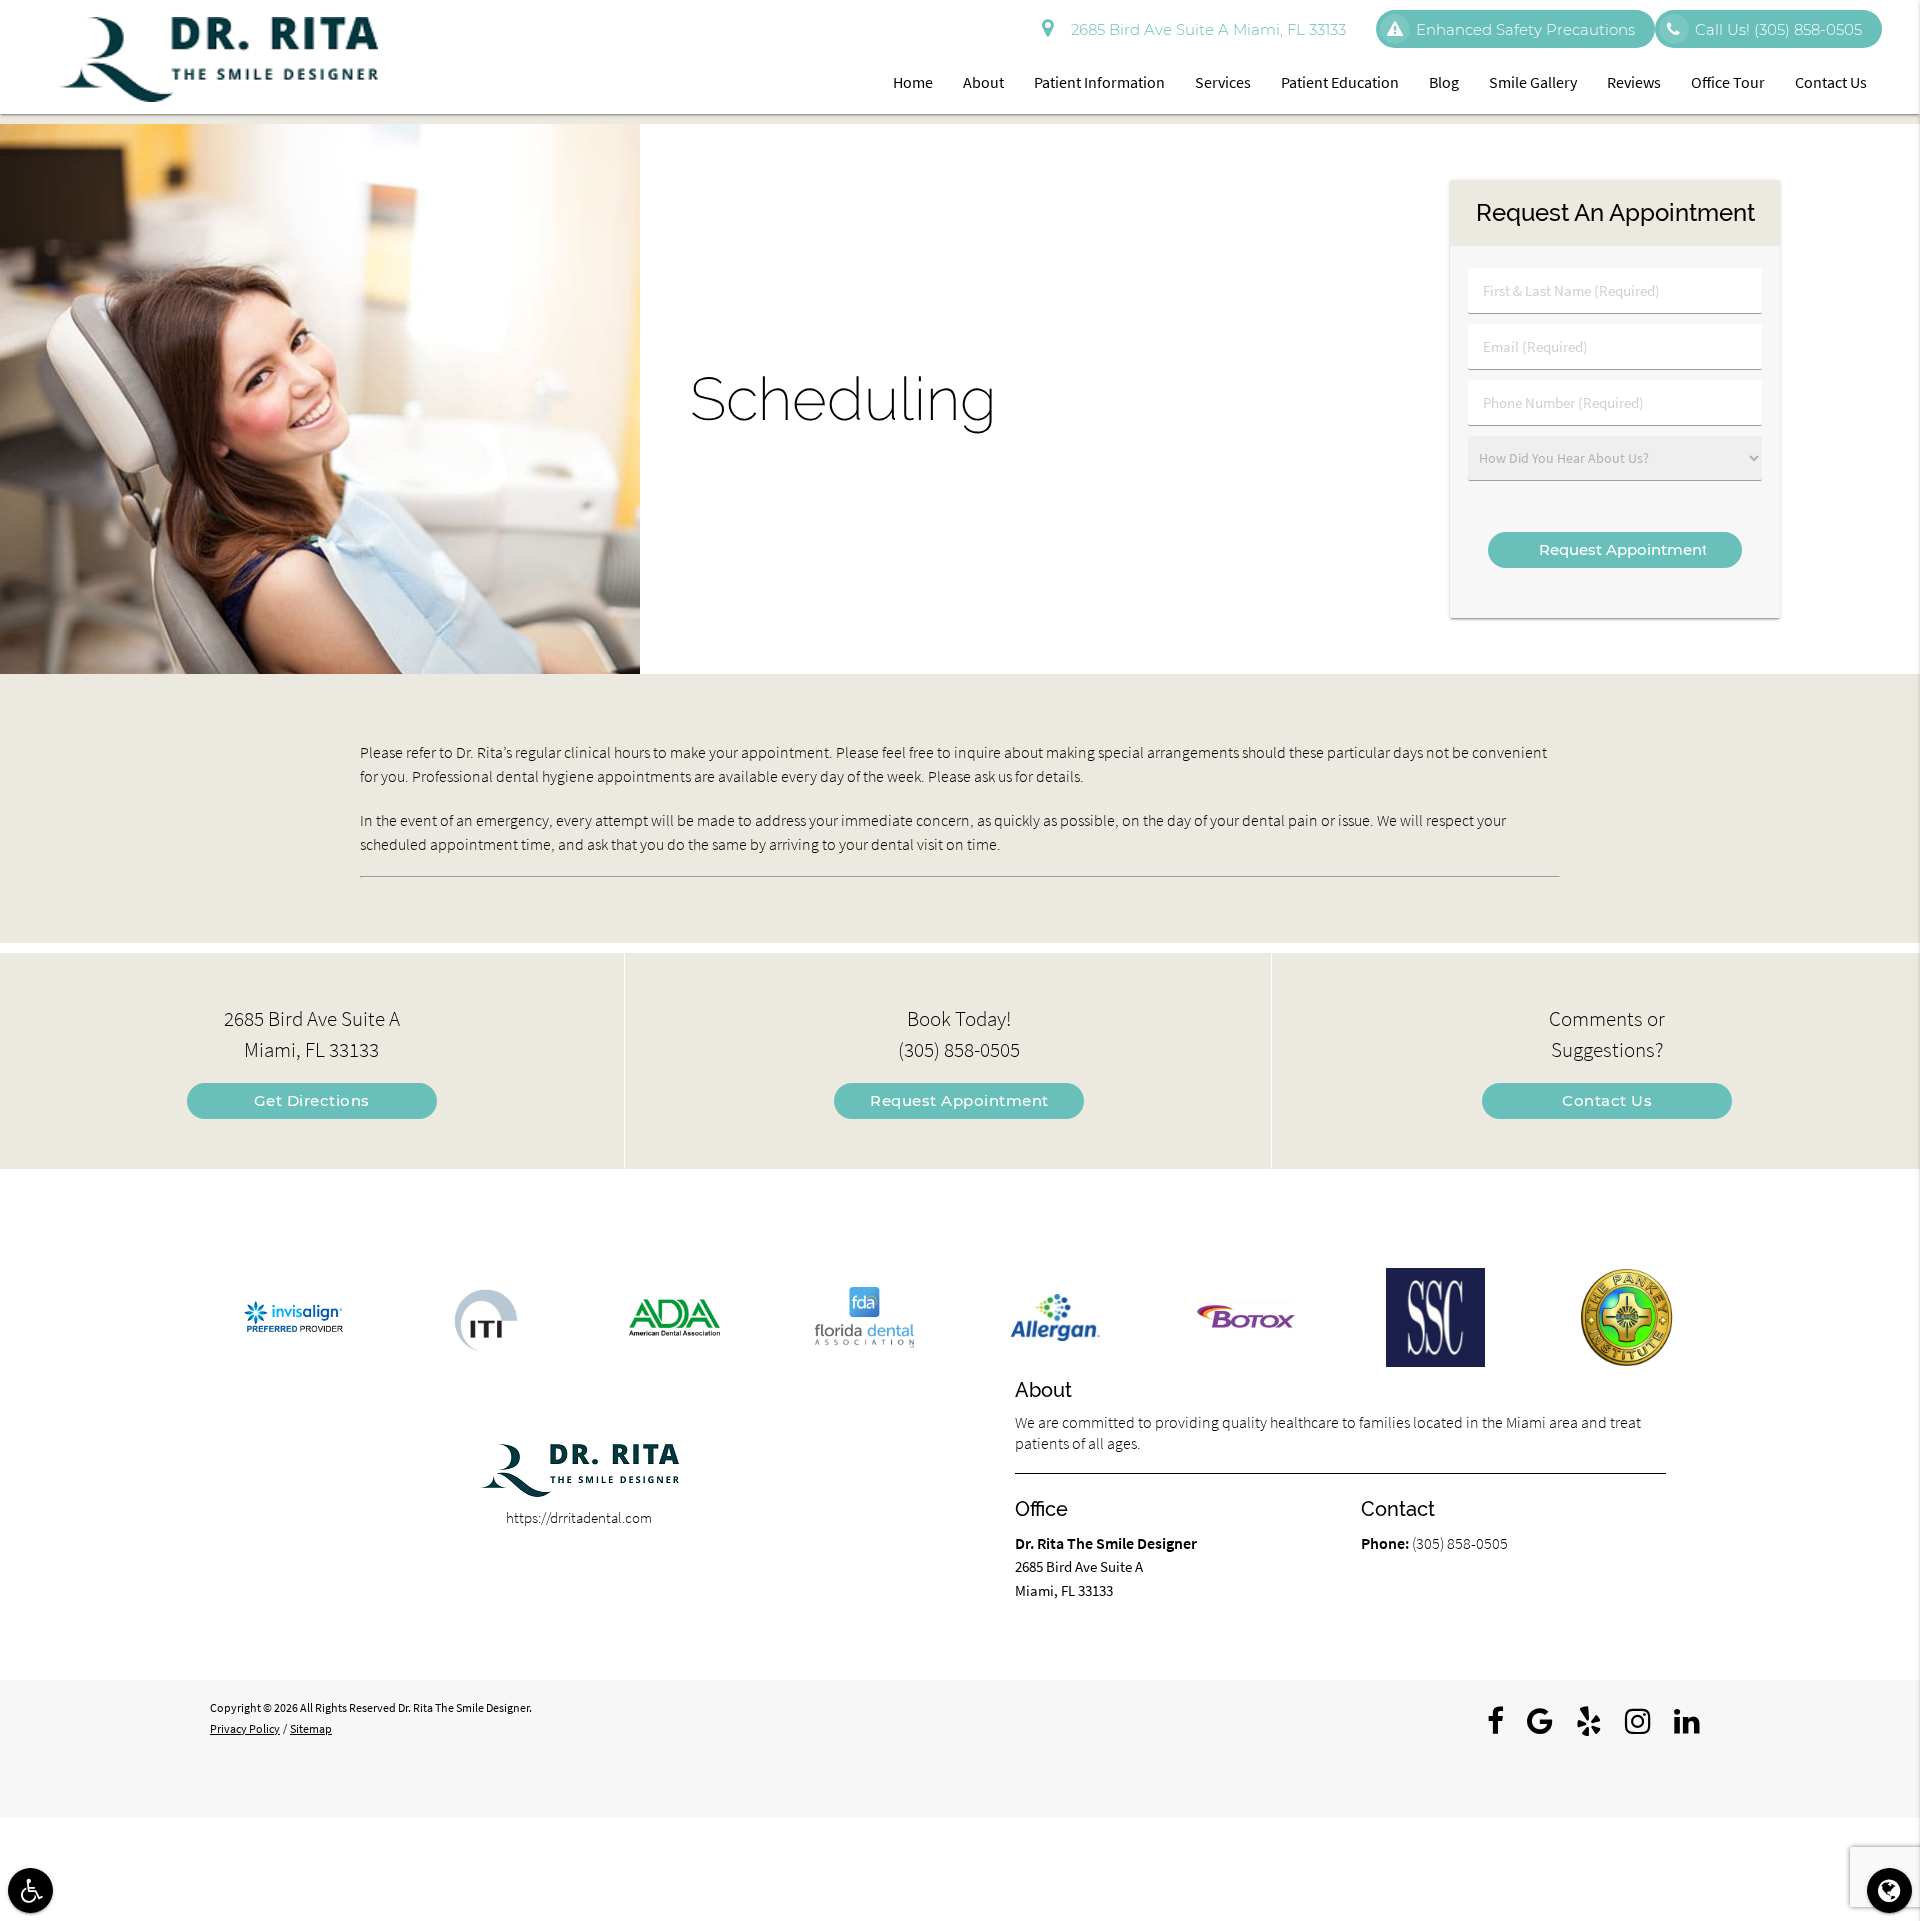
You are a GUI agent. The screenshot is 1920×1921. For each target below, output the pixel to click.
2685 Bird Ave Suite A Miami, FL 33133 (1204, 29)
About (983, 82)
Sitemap (311, 1728)
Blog (1444, 82)
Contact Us (1831, 82)
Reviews (1634, 82)
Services (1223, 82)
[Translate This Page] (1889, 1890)
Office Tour (1728, 82)
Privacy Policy (245, 1728)
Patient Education (1340, 82)
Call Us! (1778, 29)
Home (913, 82)
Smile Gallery (1533, 82)
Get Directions (312, 1100)
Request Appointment (959, 1100)
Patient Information (1099, 82)
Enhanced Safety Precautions (1525, 29)
